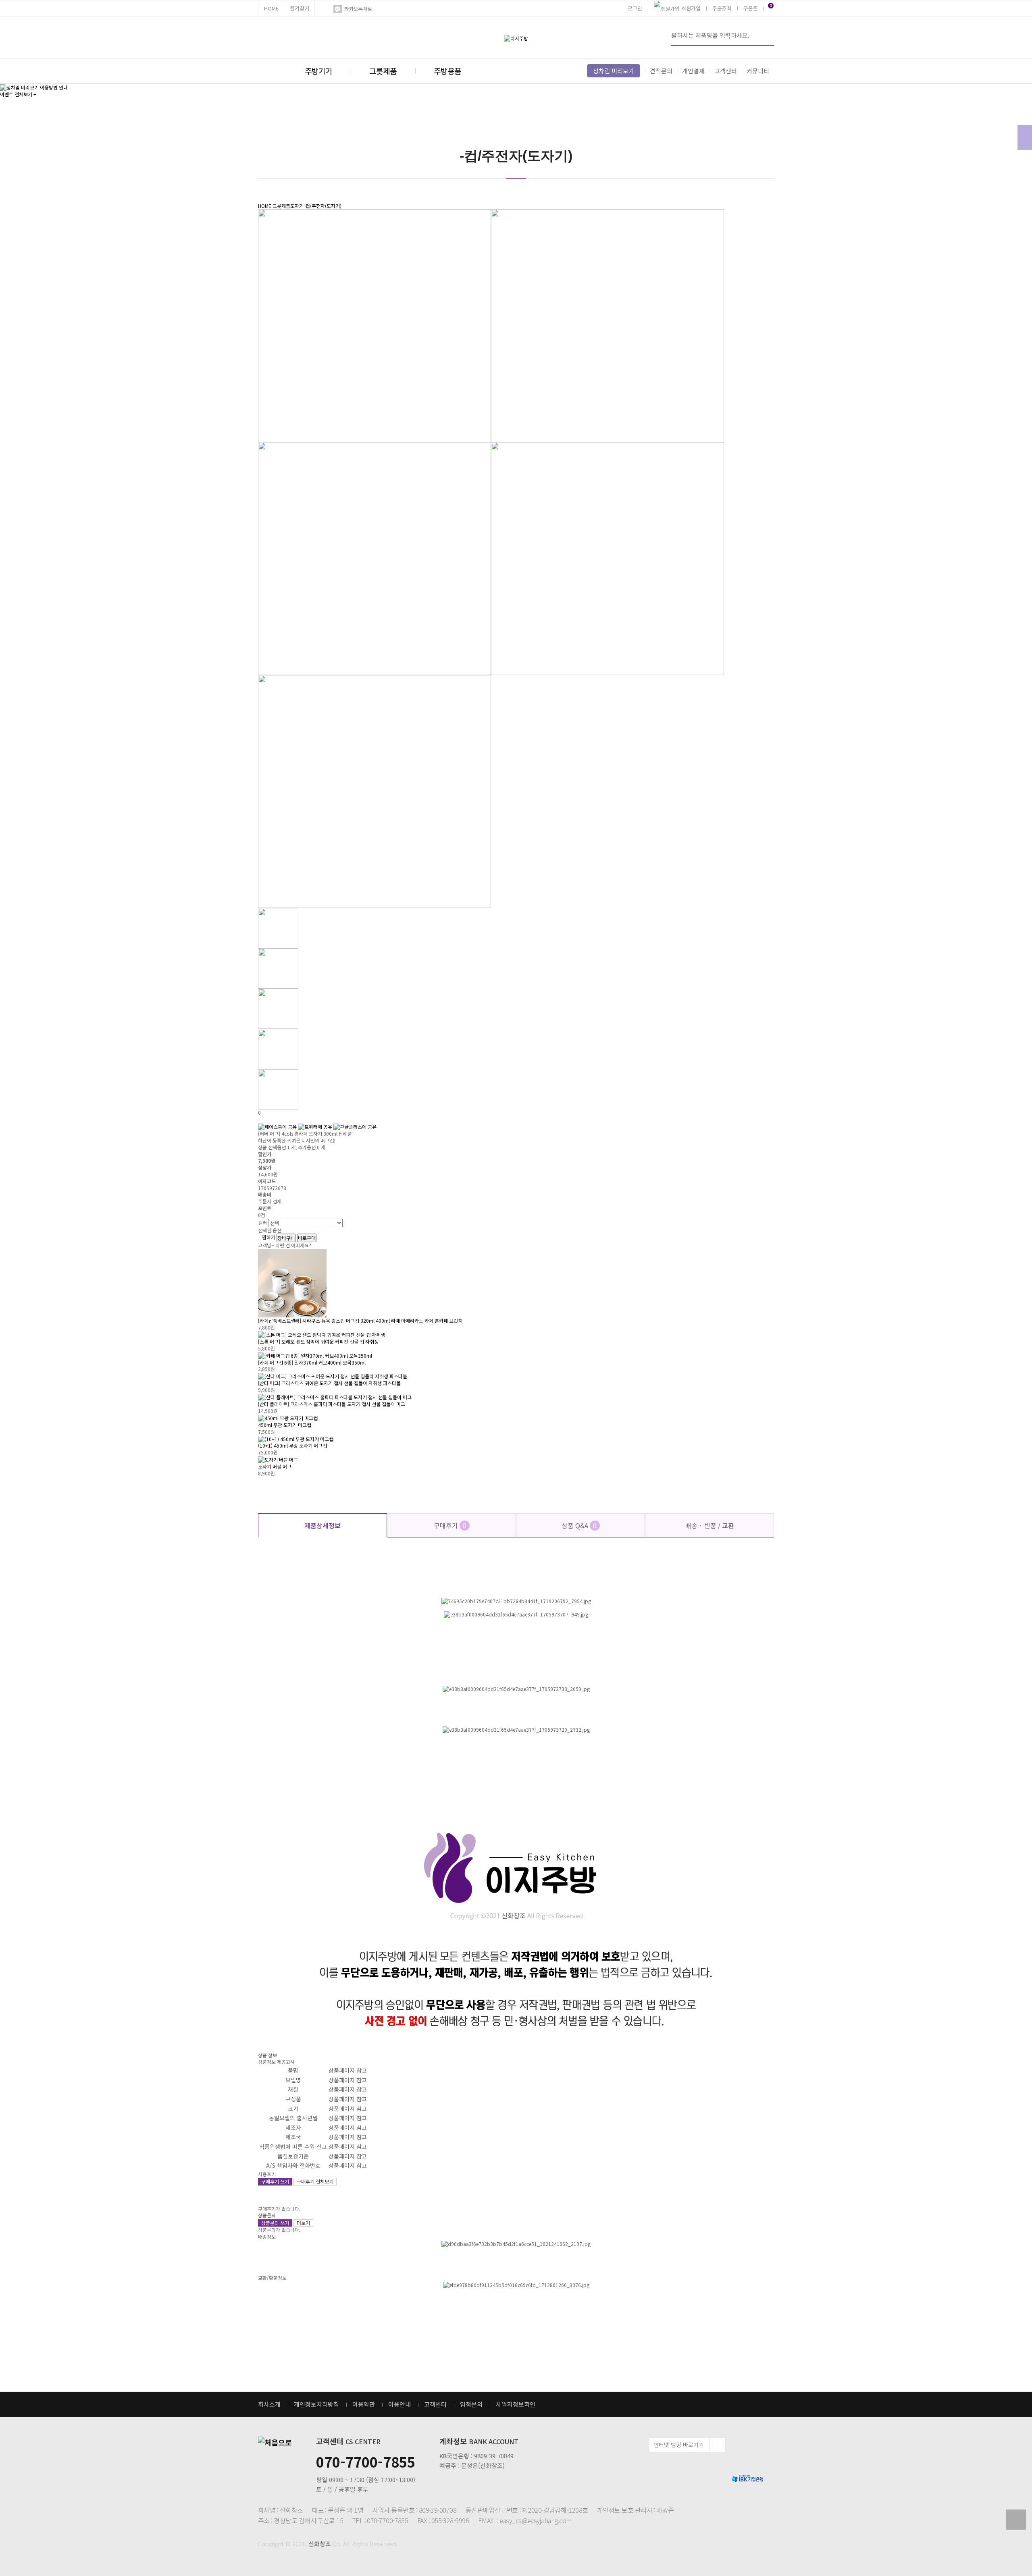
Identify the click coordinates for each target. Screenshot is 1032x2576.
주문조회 (722, 8)
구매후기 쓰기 (275, 2181)
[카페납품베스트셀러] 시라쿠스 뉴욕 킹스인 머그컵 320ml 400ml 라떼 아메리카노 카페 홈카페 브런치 (360, 1320)
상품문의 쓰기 (275, 2223)
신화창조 (320, 2544)
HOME (271, 8)
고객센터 (726, 71)
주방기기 (318, 71)
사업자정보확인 (516, 2404)
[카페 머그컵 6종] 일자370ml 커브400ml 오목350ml (312, 1362)
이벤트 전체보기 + (18, 94)
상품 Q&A (579, 1525)
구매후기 (450, 1525)
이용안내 (399, 2404)
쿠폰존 (751, 8)
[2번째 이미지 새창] (278, 968)
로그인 (635, 8)
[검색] (766, 35)
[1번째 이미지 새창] (278, 928)
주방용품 (447, 71)
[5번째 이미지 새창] (278, 1089)
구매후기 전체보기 (315, 2181)
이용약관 (364, 2404)
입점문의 (471, 2404)
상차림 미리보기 (614, 71)
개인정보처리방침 (316, 2404)
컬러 (262, 1223)
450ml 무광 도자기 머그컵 (285, 1425)
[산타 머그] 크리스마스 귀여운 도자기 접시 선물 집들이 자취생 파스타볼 (329, 1383)
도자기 (297, 206)
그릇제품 (383, 71)
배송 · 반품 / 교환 (710, 1525)
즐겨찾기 (300, 8)
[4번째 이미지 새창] (278, 1048)
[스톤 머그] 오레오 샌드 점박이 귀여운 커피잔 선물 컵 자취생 (318, 1341)
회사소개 (269, 2404)
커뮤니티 (758, 71)
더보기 (303, 2223)
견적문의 (661, 71)
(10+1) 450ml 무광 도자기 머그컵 (292, 1445)
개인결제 (693, 71)
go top (1016, 2520)
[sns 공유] (259, 1120)
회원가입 (691, 8)
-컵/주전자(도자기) (322, 206)
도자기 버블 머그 (275, 1466)
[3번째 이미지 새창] (278, 1008)
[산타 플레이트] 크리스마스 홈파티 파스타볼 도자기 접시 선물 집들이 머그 (332, 1404)
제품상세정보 (322, 1525)
